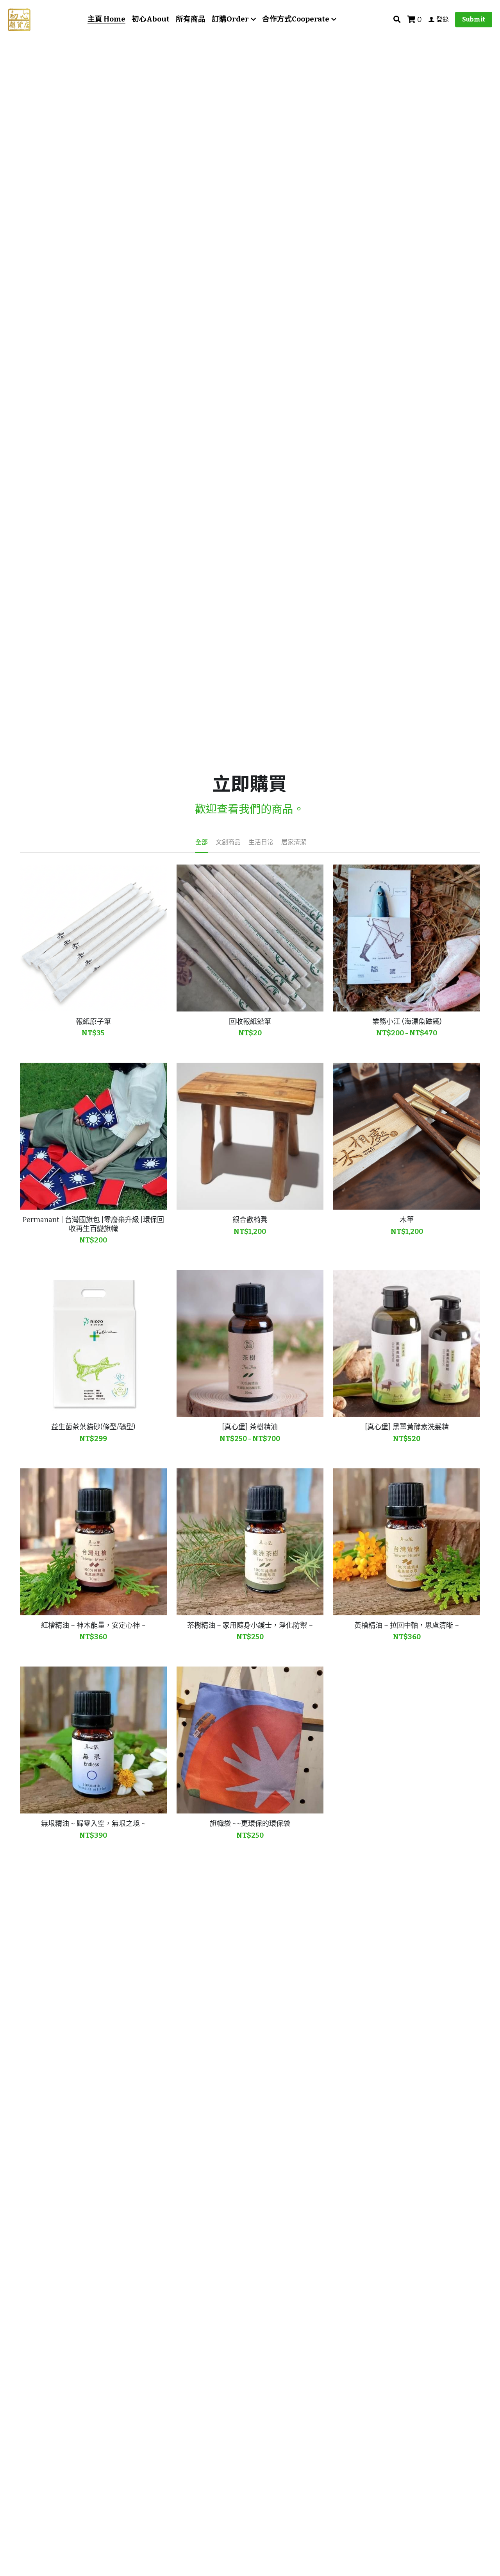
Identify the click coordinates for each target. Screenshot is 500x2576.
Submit (474, 19)
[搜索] (397, 20)
